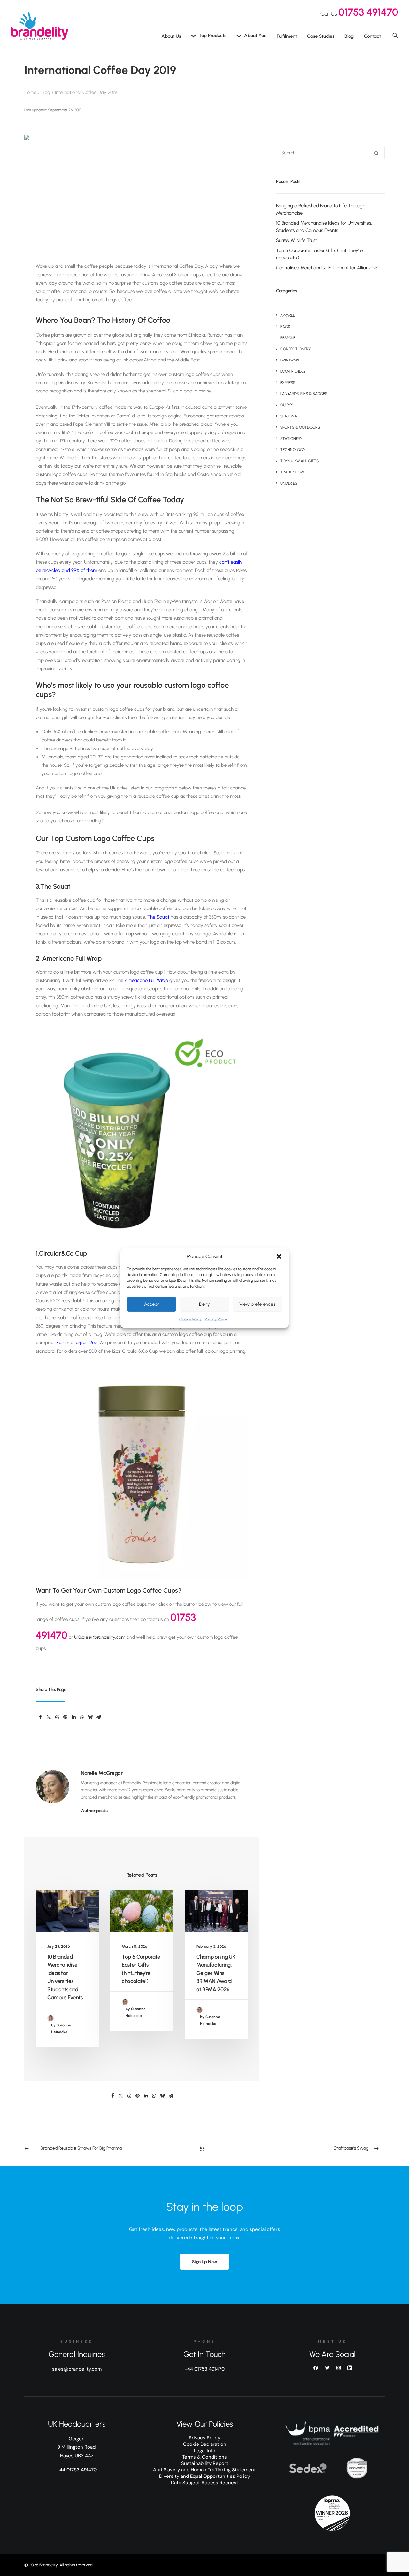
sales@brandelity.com (77, 2369)
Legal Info (205, 2451)
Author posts (94, 1811)
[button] (279, 1256)
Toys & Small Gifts (299, 461)
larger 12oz (86, 1343)
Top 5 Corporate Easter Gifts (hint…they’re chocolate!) (319, 254)
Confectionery (295, 349)
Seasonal (289, 416)
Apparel (288, 315)
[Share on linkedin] (73, 1717)
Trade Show (292, 472)
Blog (349, 36)
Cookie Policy (190, 1319)
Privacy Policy (216, 1319)
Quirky (287, 405)
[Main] (205, 2148)
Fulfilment (287, 36)
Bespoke (288, 338)
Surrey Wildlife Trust (297, 240)
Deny (204, 1304)
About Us (171, 36)
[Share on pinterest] (65, 1717)
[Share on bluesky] (90, 1717)
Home (30, 92)
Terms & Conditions (204, 2457)
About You (255, 36)
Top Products (212, 36)
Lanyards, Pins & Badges (304, 394)
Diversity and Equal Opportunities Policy (204, 2476)
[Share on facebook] (40, 1717)
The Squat (158, 917)
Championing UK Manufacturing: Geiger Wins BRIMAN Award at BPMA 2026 (216, 1973)
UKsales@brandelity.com (100, 1637)
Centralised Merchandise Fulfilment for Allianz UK (327, 268)
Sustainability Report (205, 2463)
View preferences (257, 1304)
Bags (285, 327)
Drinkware (290, 360)
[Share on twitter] (49, 1717)
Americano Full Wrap (146, 980)
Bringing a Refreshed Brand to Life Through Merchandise (321, 209)
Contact (372, 36)
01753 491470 (368, 12)
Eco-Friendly (293, 371)
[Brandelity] (40, 26)
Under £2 (289, 483)
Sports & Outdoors (300, 427)
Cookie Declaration (205, 2444)
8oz (60, 1343)
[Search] (330, 153)
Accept (152, 1304)
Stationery (291, 439)
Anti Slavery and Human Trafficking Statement (204, 2470)
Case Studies (321, 36)
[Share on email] (98, 1717)
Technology (293, 450)
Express (288, 383)
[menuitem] (171, 36)
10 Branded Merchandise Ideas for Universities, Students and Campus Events (324, 227)
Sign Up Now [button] (204, 2262)
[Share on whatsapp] (82, 1717)
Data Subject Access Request (205, 2483)
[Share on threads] (57, 1717)
